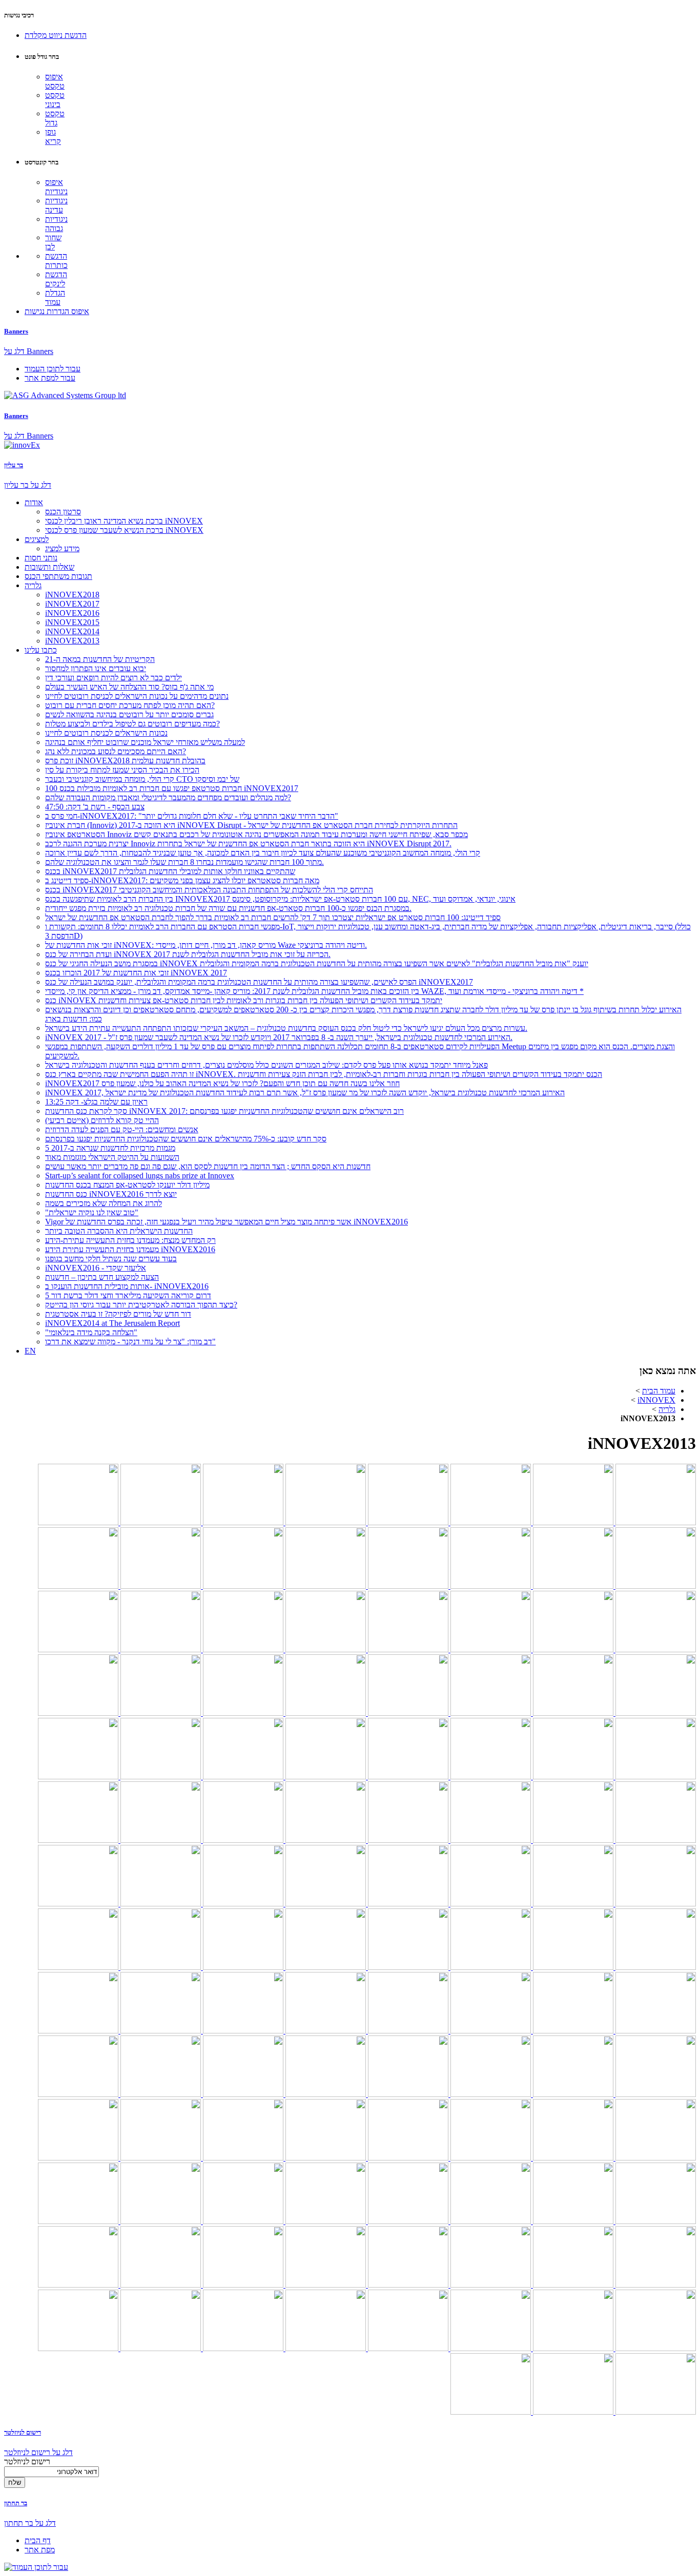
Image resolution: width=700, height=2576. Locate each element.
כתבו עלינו (41, 650)
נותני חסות (41, 558)
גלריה (33, 585)
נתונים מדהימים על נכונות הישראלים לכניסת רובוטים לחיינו (137, 696)
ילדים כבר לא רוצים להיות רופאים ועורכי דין (114, 678)
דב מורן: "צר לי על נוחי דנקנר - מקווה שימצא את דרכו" (130, 1342)
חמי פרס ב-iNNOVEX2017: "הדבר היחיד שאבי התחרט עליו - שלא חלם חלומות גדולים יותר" (192, 816)
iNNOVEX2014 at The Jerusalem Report (112, 1323)
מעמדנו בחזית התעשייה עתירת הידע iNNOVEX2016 (130, 1249)
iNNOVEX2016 (72, 613)
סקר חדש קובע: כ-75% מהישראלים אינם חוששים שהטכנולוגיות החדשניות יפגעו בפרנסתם (186, 1139)
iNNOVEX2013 (72, 641)
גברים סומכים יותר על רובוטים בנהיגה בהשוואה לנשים (129, 714)
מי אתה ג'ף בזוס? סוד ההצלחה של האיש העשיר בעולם (129, 687)
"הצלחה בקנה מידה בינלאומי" (91, 1332)
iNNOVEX (656, 1400)
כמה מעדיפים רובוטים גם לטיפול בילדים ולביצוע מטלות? (132, 724)
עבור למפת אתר (50, 378)
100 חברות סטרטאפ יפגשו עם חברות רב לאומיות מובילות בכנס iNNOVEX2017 (172, 788)
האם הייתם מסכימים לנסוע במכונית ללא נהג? (116, 751)
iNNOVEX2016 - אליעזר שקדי (96, 1268)
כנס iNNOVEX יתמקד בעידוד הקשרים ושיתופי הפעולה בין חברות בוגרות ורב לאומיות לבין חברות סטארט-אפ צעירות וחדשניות (244, 1000)
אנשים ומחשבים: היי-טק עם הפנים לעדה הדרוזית (122, 1129)
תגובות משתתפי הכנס (58, 576)
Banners (16, 331)
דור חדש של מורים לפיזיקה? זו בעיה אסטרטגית (118, 1314)
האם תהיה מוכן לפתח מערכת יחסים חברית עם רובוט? (130, 705)
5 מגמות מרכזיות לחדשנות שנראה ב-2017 (110, 1148)
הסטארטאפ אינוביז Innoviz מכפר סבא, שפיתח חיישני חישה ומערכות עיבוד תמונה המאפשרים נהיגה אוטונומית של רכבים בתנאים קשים (256, 834)
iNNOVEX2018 (72, 595)
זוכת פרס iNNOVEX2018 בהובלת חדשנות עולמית (125, 761)
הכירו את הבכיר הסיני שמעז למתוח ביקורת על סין (122, 770)
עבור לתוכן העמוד (53, 369)
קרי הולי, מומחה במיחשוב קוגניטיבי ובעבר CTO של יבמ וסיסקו (142, 779)
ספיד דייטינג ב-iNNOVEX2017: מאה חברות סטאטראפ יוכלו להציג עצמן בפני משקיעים (182, 880)
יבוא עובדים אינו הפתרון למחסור (96, 668)
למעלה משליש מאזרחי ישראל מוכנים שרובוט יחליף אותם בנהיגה (145, 742)
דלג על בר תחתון (30, 2523)
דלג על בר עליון (28, 485)
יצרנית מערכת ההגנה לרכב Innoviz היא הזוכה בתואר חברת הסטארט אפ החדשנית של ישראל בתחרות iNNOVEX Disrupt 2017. (248, 844)
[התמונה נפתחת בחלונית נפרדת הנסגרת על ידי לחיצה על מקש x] (655, 1522)
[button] (56, 35)
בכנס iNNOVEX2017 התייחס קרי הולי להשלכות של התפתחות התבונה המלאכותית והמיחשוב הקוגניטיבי (209, 890)
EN (30, 1351)
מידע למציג (62, 548)
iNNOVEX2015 (72, 622)
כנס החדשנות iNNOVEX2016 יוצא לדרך (111, 1194)
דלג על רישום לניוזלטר (38, 2452)
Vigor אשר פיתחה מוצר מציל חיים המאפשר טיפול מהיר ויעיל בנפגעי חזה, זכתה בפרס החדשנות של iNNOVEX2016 (227, 1222)
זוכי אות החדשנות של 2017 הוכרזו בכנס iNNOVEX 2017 (136, 973)
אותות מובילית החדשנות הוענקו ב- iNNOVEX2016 (127, 1286)
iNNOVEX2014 (72, 631)
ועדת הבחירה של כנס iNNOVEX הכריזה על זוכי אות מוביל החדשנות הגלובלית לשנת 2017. (188, 954)
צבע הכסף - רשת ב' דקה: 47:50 (95, 807)
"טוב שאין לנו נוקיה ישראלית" (92, 1212)
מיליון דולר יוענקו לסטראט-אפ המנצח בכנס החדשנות (127, 1185)
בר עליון (14, 465)
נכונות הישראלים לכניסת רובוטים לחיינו (106, 733)
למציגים (37, 539)
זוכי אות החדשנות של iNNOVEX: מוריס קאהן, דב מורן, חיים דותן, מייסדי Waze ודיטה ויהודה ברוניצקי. (206, 945)
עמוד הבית (659, 1391)
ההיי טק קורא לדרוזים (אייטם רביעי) (102, 1120)
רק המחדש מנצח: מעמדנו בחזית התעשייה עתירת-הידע (130, 1240)
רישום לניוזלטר (23, 2432)
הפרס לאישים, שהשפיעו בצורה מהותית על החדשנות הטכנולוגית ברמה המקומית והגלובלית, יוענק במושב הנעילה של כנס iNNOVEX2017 (259, 982)
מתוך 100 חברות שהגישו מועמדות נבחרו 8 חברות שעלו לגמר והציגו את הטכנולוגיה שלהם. (184, 862)
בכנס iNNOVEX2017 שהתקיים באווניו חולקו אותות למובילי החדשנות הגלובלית (170, 871)
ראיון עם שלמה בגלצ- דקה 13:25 (96, 1102)
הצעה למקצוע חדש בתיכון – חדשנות (102, 1277)
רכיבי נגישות (19, 15)
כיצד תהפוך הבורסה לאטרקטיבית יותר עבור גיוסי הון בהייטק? (141, 1305)
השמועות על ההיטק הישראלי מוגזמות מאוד (112, 1157)
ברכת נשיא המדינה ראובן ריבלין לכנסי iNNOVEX (124, 521)
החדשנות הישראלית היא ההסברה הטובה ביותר (119, 1231)
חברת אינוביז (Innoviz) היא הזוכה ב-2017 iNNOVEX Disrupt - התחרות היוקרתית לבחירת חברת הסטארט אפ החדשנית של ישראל (251, 825)
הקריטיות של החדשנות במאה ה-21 (100, 659)
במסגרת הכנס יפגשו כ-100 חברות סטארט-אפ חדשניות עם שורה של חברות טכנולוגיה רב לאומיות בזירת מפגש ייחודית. (228, 908)
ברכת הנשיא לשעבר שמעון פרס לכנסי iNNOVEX (124, 530)
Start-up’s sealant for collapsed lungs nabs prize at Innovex (140, 1176)
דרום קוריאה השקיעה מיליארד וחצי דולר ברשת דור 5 (128, 1295)
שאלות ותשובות (49, 567)
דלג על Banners (29, 351)
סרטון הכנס (63, 512)
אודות (34, 502)
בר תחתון (16, 2503)
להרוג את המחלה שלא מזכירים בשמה (104, 1203)
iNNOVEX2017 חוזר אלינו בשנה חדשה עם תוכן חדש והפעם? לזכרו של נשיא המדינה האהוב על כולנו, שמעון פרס (222, 1083)
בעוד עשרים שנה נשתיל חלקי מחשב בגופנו (111, 1259)
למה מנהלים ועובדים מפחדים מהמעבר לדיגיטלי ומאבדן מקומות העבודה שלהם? (168, 797)
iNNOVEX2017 (72, 604)
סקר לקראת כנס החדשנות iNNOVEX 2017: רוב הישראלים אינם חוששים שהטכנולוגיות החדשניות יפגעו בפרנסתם (224, 1111)
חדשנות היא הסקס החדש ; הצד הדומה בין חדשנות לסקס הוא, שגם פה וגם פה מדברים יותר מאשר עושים (208, 1166)
